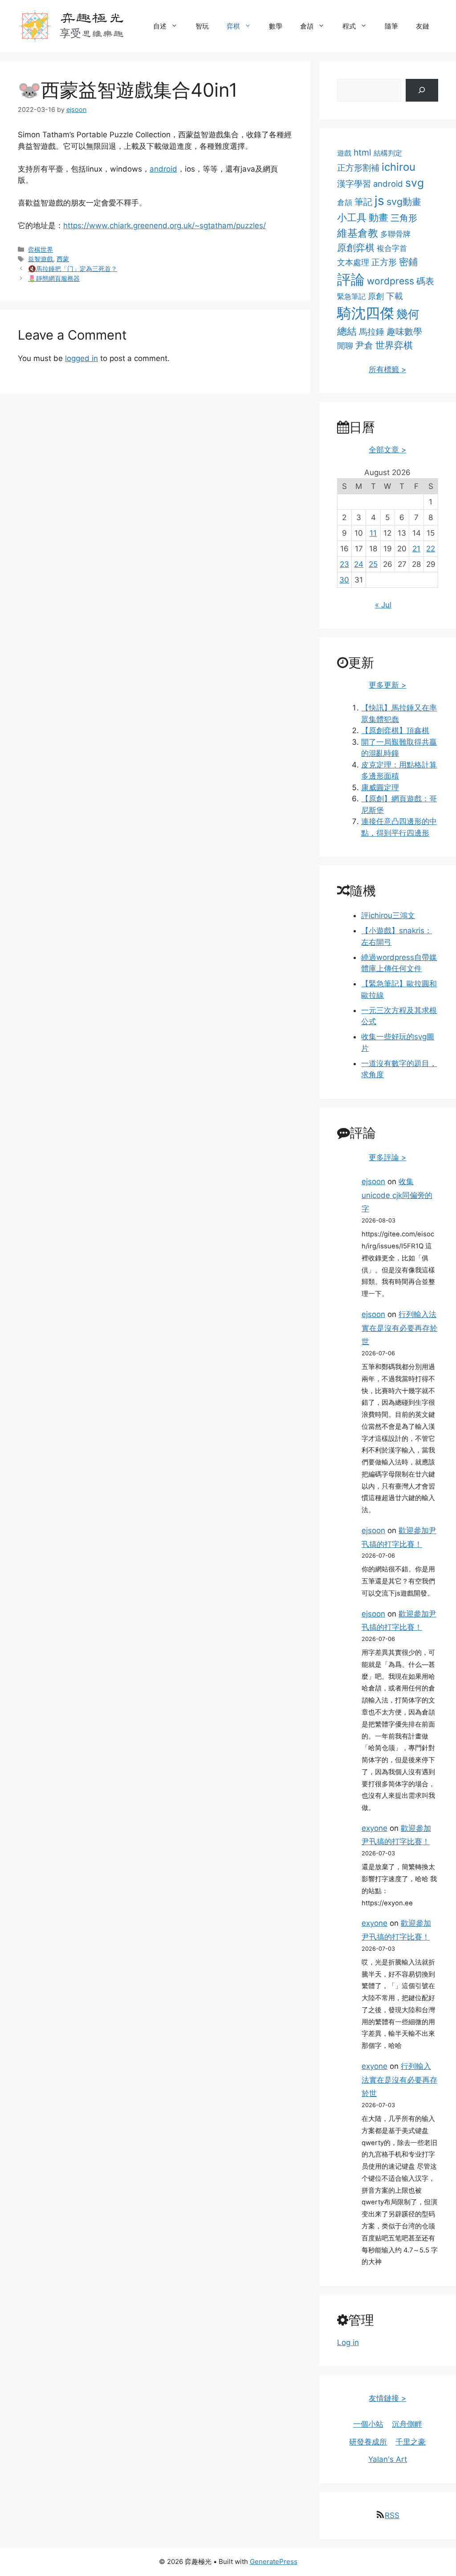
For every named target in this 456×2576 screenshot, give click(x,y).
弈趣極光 (92, 17)
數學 (276, 26)
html (362, 152)
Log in (348, 2342)
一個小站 (368, 2424)
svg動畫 (404, 201)
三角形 (404, 218)
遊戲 (344, 153)
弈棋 (233, 26)
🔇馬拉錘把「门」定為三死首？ (73, 269)
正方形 (384, 262)
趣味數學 (404, 331)
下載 (395, 296)
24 (359, 564)
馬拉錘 (372, 332)
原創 (376, 296)
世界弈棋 (394, 345)
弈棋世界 (41, 249)
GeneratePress (274, 2562)
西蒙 (63, 259)
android (163, 169)
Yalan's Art (388, 2459)
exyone (375, 1828)
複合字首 (392, 248)
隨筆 (391, 26)
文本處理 (353, 262)
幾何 (408, 314)
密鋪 (408, 262)
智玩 (202, 26)
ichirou (399, 167)
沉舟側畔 (407, 2424)
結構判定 (388, 153)
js (379, 201)
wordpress (391, 281)
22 (431, 549)
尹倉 (364, 345)
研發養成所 (368, 2442)
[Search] (422, 90)
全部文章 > (387, 450)
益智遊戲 (41, 259)
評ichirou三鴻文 (388, 915)
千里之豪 (411, 2442)
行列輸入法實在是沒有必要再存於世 (399, 1328)
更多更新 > (387, 685)
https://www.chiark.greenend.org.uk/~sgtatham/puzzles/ (165, 226)
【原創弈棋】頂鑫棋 (395, 730)
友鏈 (423, 26)
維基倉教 (358, 233)
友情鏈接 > (387, 2398)
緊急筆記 (351, 296)
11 (373, 533)
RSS (392, 2515)
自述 (160, 26)
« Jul (383, 605)
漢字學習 (354, 184)
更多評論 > (387, 1157)
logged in (81, 358)
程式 (349, 26)
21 (416, 549)
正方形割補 (358, 168)
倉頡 (307, 26)
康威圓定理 (380, 788)
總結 (347, 331)
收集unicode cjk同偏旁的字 (397, 1195)
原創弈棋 (356, 248)
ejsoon (373, 1181)
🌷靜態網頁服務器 (54, 278)
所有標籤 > (387, 369)
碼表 (425, 281)
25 (373, 564)
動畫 (379, 217)
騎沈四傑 (366, 313)
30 (344, 580)
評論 (351, 279)
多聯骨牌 (395, 234)
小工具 (352, 217)
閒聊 (345, 346)
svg (415, 183)
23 (344, 564)
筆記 (363, 202)
